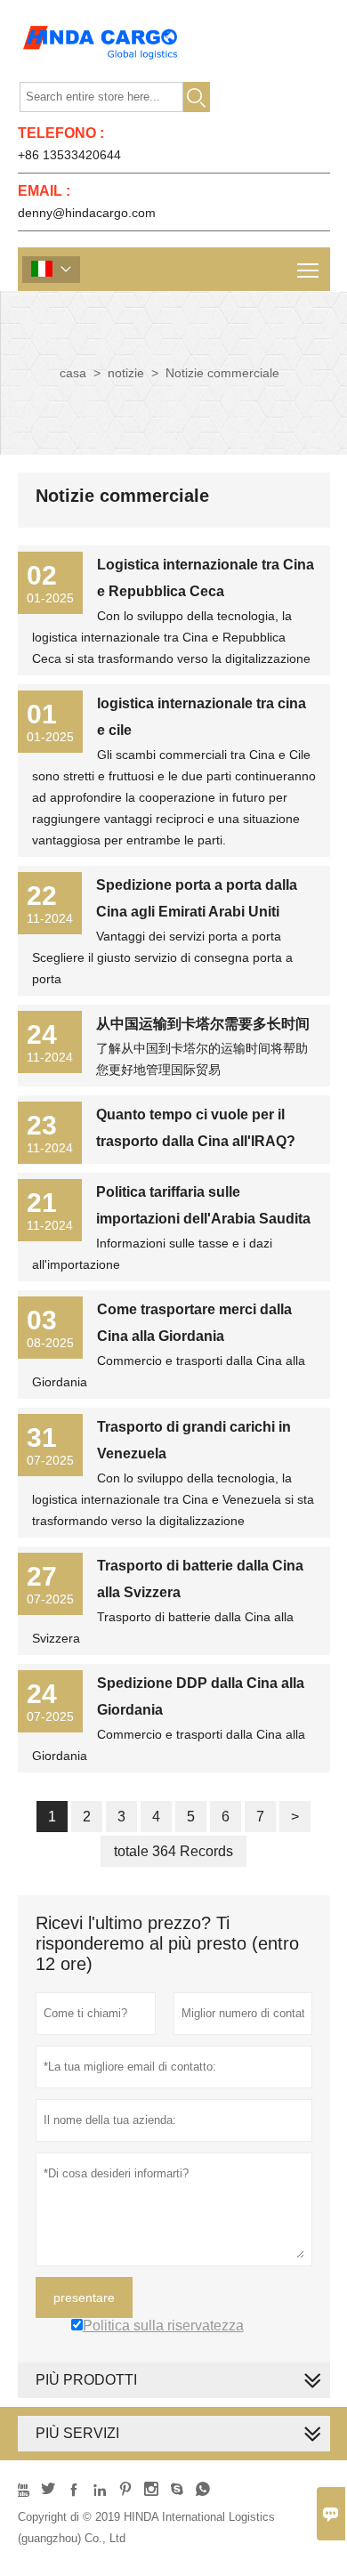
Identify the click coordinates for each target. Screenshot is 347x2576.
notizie (126, 373)
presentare (84, 2297)
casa (73, 373)
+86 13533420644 (69, 155)
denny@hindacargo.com (87, 213)
